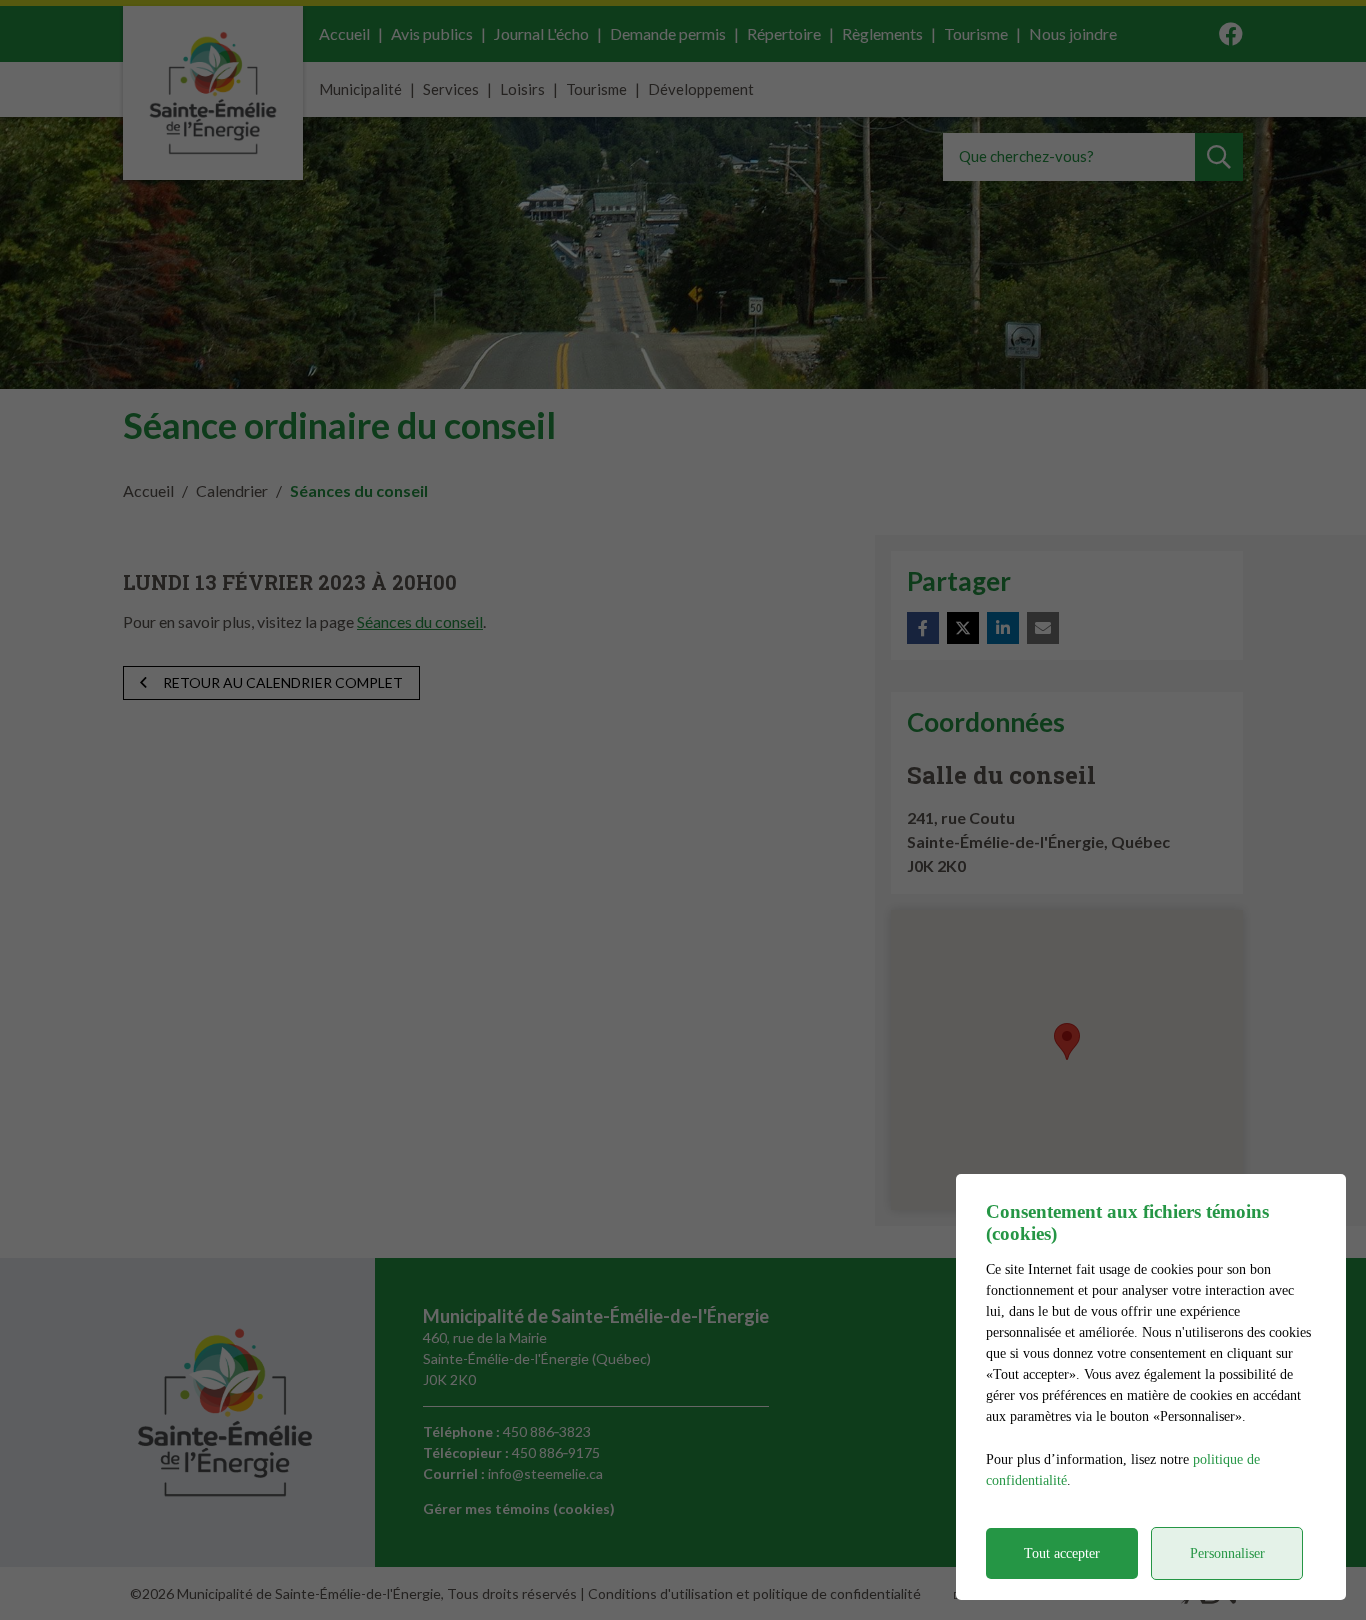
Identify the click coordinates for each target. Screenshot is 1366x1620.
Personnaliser (1227, 1553)
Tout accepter (1062, 1553)
